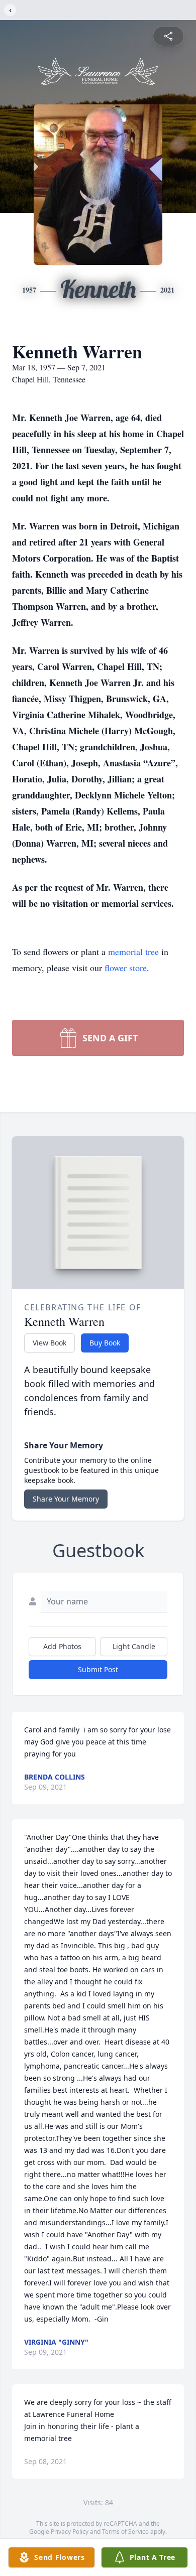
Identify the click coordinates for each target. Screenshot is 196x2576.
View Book (50, 1343)
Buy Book (105, 1343)
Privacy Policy (70, 2532)
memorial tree (133, 952)
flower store (126, 968)
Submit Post (98, 1669)
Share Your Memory (66, 1499)
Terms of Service (125, 2532)
